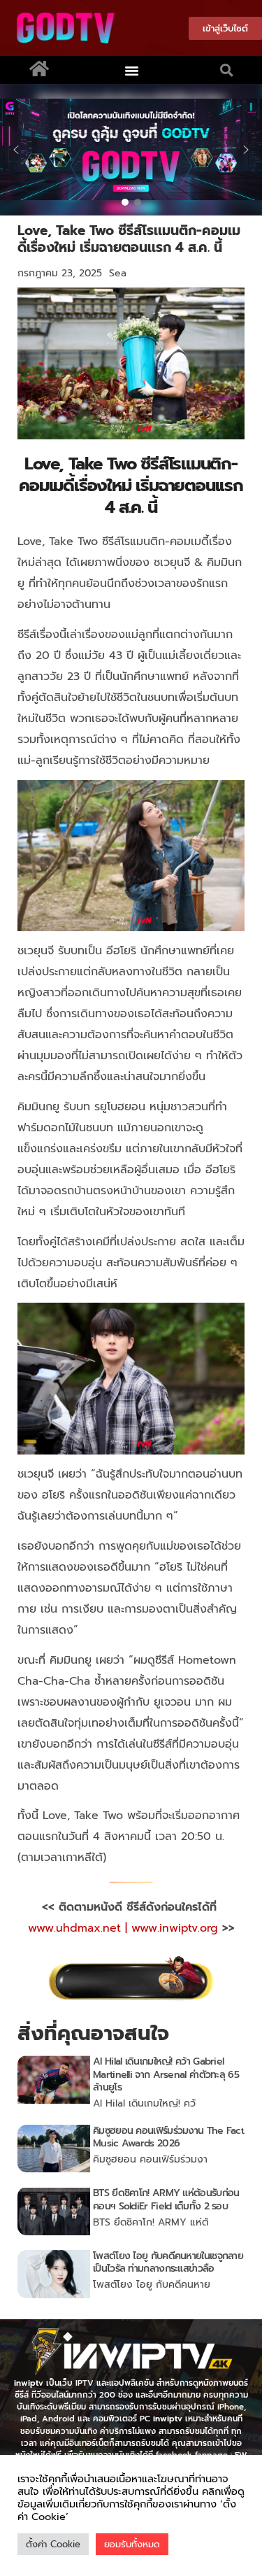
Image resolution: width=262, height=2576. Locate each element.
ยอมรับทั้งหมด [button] (132, 2544)
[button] (131, 70)
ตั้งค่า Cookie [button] (53, 2544)
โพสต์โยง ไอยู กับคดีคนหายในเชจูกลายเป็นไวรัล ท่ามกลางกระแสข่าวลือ (168, 2262)
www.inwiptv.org (177, 1928)
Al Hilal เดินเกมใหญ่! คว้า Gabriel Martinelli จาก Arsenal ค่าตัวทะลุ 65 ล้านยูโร (166, 2074)
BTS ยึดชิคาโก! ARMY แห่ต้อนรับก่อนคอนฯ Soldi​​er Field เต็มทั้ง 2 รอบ (166, 2199)
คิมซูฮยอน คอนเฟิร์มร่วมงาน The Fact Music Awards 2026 (168, 2137)
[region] (131, 150)
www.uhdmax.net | (80, 1928)
